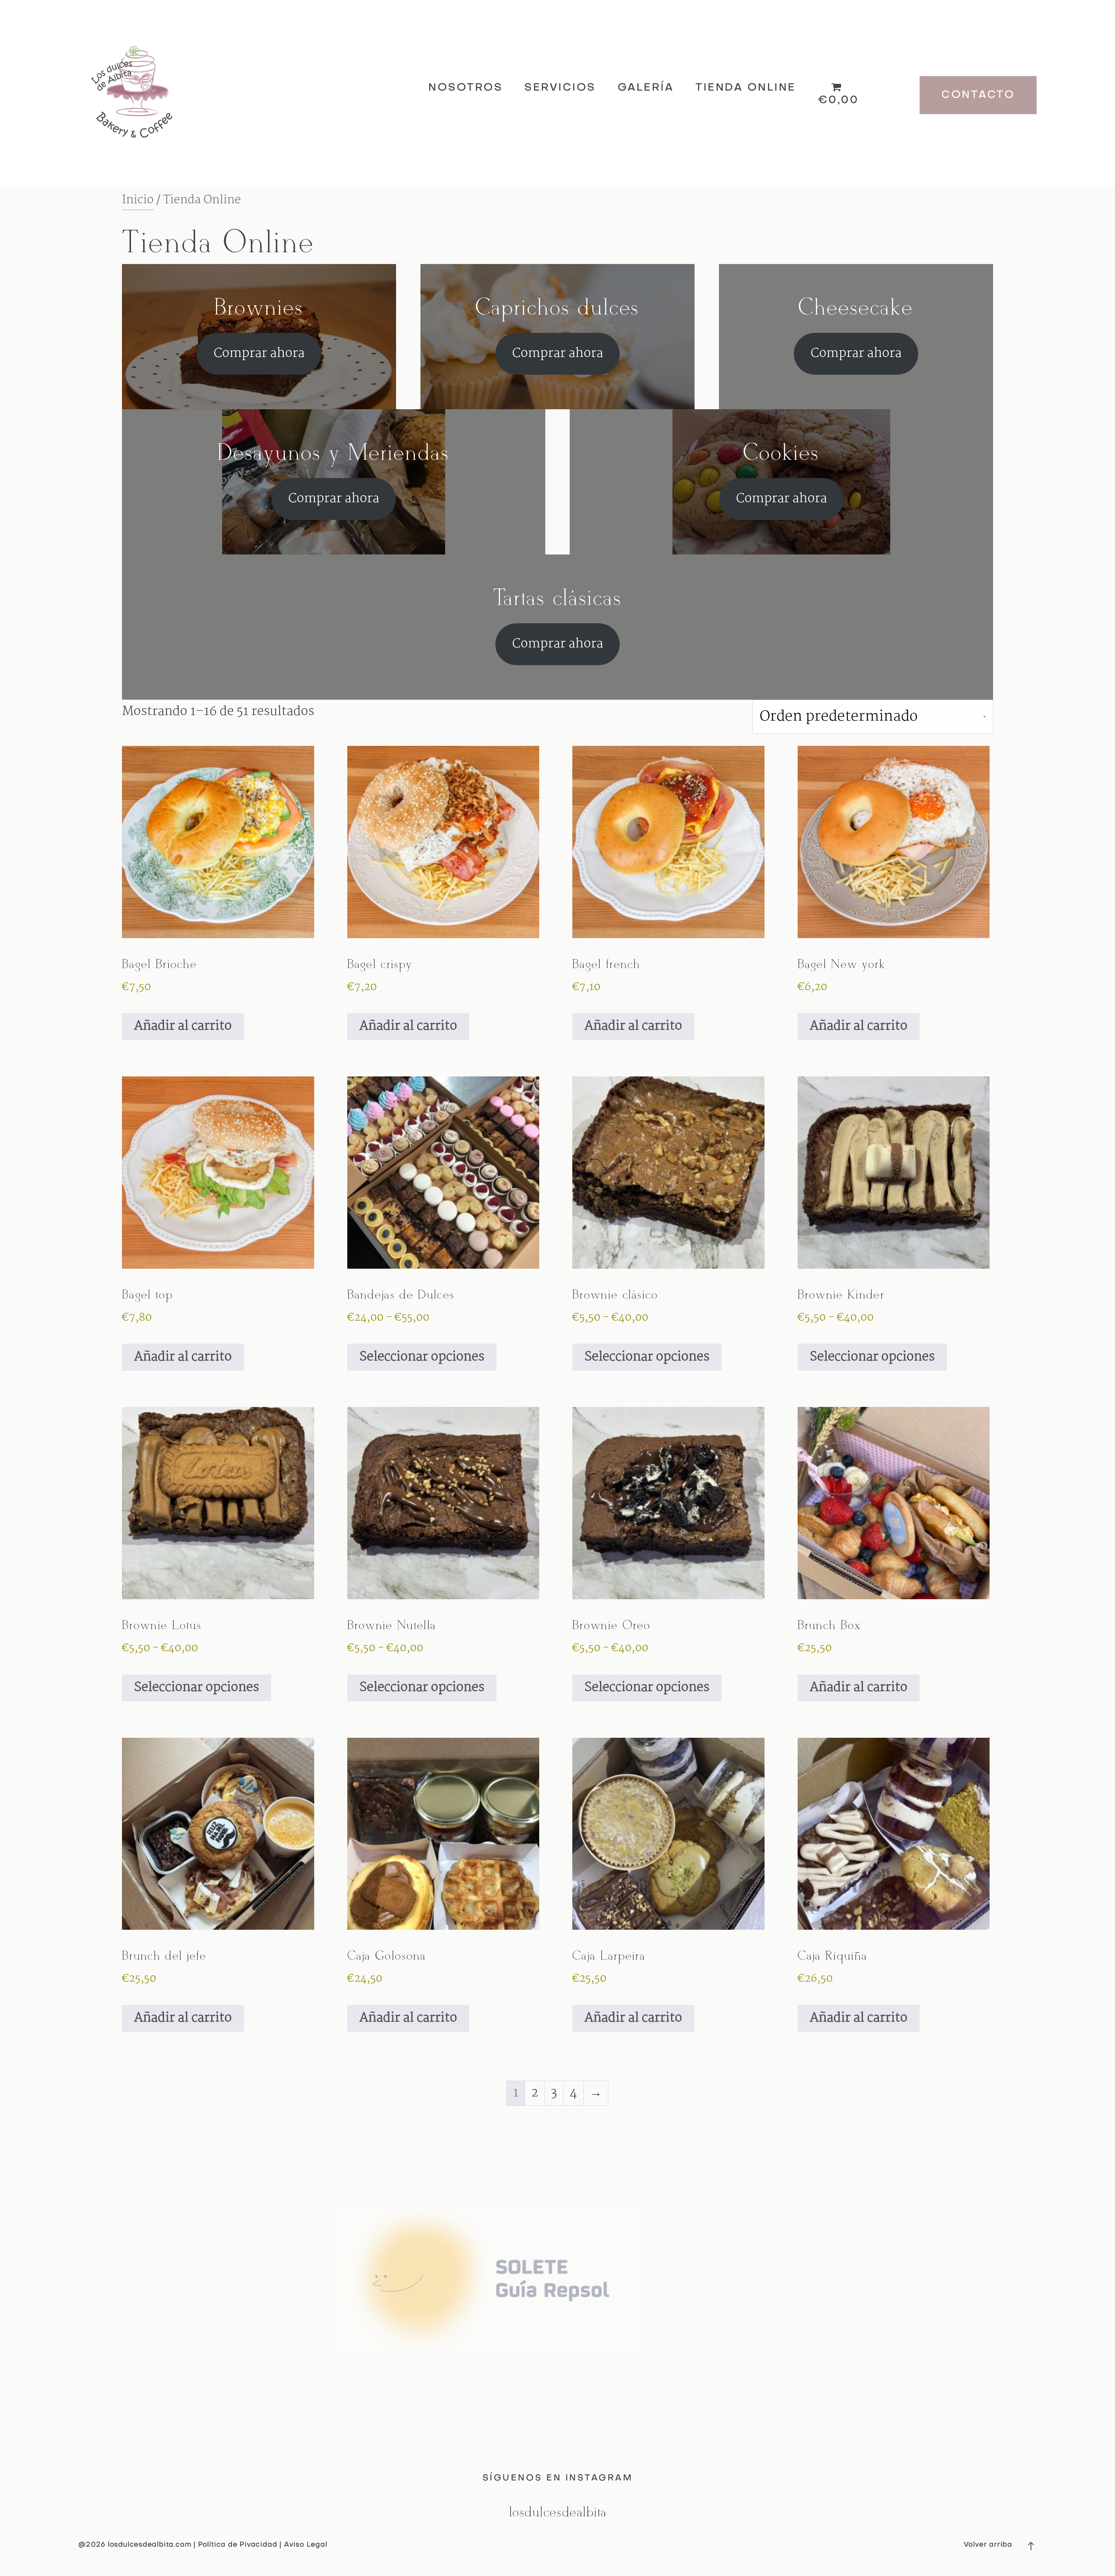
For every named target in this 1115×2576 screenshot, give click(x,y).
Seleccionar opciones (422, 1357)
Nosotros (465, 88)
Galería (646, 88)
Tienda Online (746, 88)
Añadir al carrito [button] (183, 1026)
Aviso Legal (304, 2545)
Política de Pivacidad (239, 2545)
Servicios (560, 88)
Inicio (138, 200)
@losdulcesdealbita (557, 2513)
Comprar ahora (259, 354)
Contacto (978, 95)
